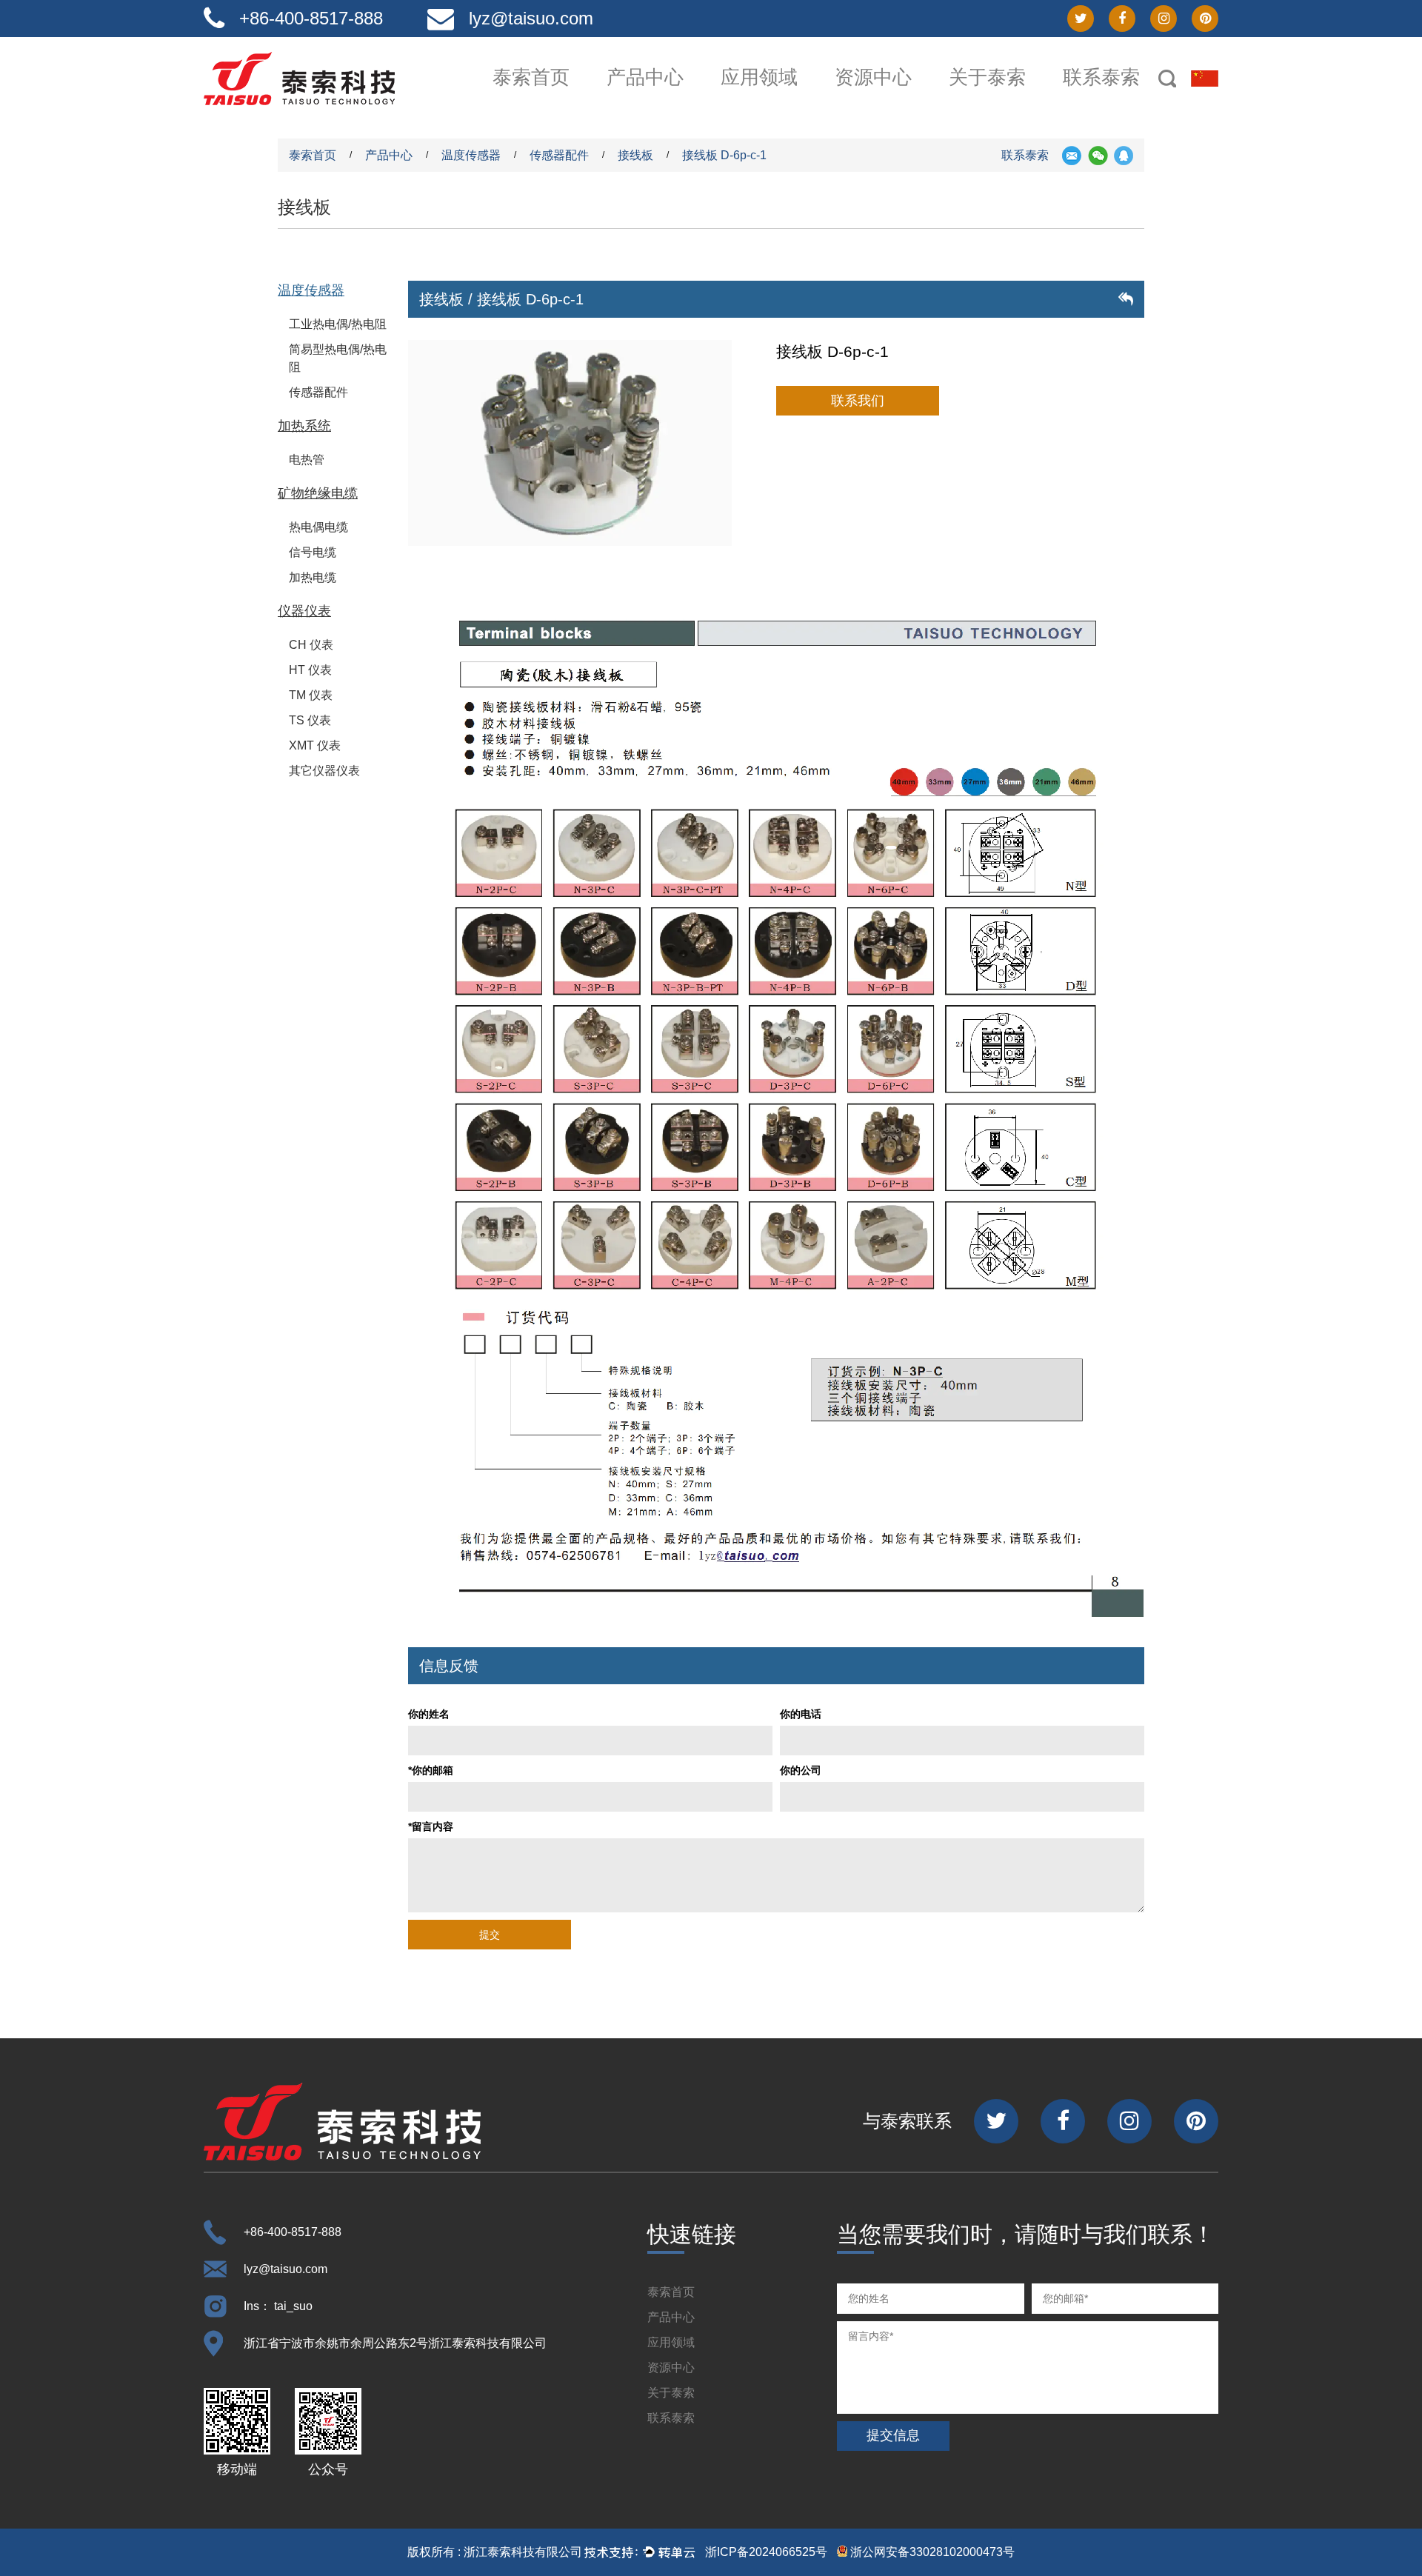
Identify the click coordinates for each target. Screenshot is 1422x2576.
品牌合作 (901, 101)
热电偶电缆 (318, 527)
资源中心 (873, 77)
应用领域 (759, 77)
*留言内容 (431, 1826)
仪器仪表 (304, 611)
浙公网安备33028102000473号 (931, 2552)
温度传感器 (673, 101)
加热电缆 (313, 577)
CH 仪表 (311, 645)
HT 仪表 (310, 670)
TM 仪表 (311, 695)
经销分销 (1128, 99)
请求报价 (1129, 101)
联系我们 (858, 401)
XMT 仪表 (315, 745)
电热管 (307, 460)
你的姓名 (429, 1714)
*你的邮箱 (431, 1770)
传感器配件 (559, 155)
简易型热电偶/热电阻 (338, 358)
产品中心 (645, 77)
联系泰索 (1101, 77)
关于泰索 (987, 77)
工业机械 (785, 99)
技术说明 (899, 99)
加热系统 (671, 99)
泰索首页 (531, 77)
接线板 (635, 155)
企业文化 (1014, 99)
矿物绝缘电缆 (318, 493)
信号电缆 (313, 552)
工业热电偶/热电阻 (338, 324)
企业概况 (1015, 101)
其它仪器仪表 (324, 771)
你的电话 (801, 1714)
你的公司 (801, 1770)
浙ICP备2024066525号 (766, 2552)
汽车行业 (787, 101)
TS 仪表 (310, 720)
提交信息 (893, 2435)
